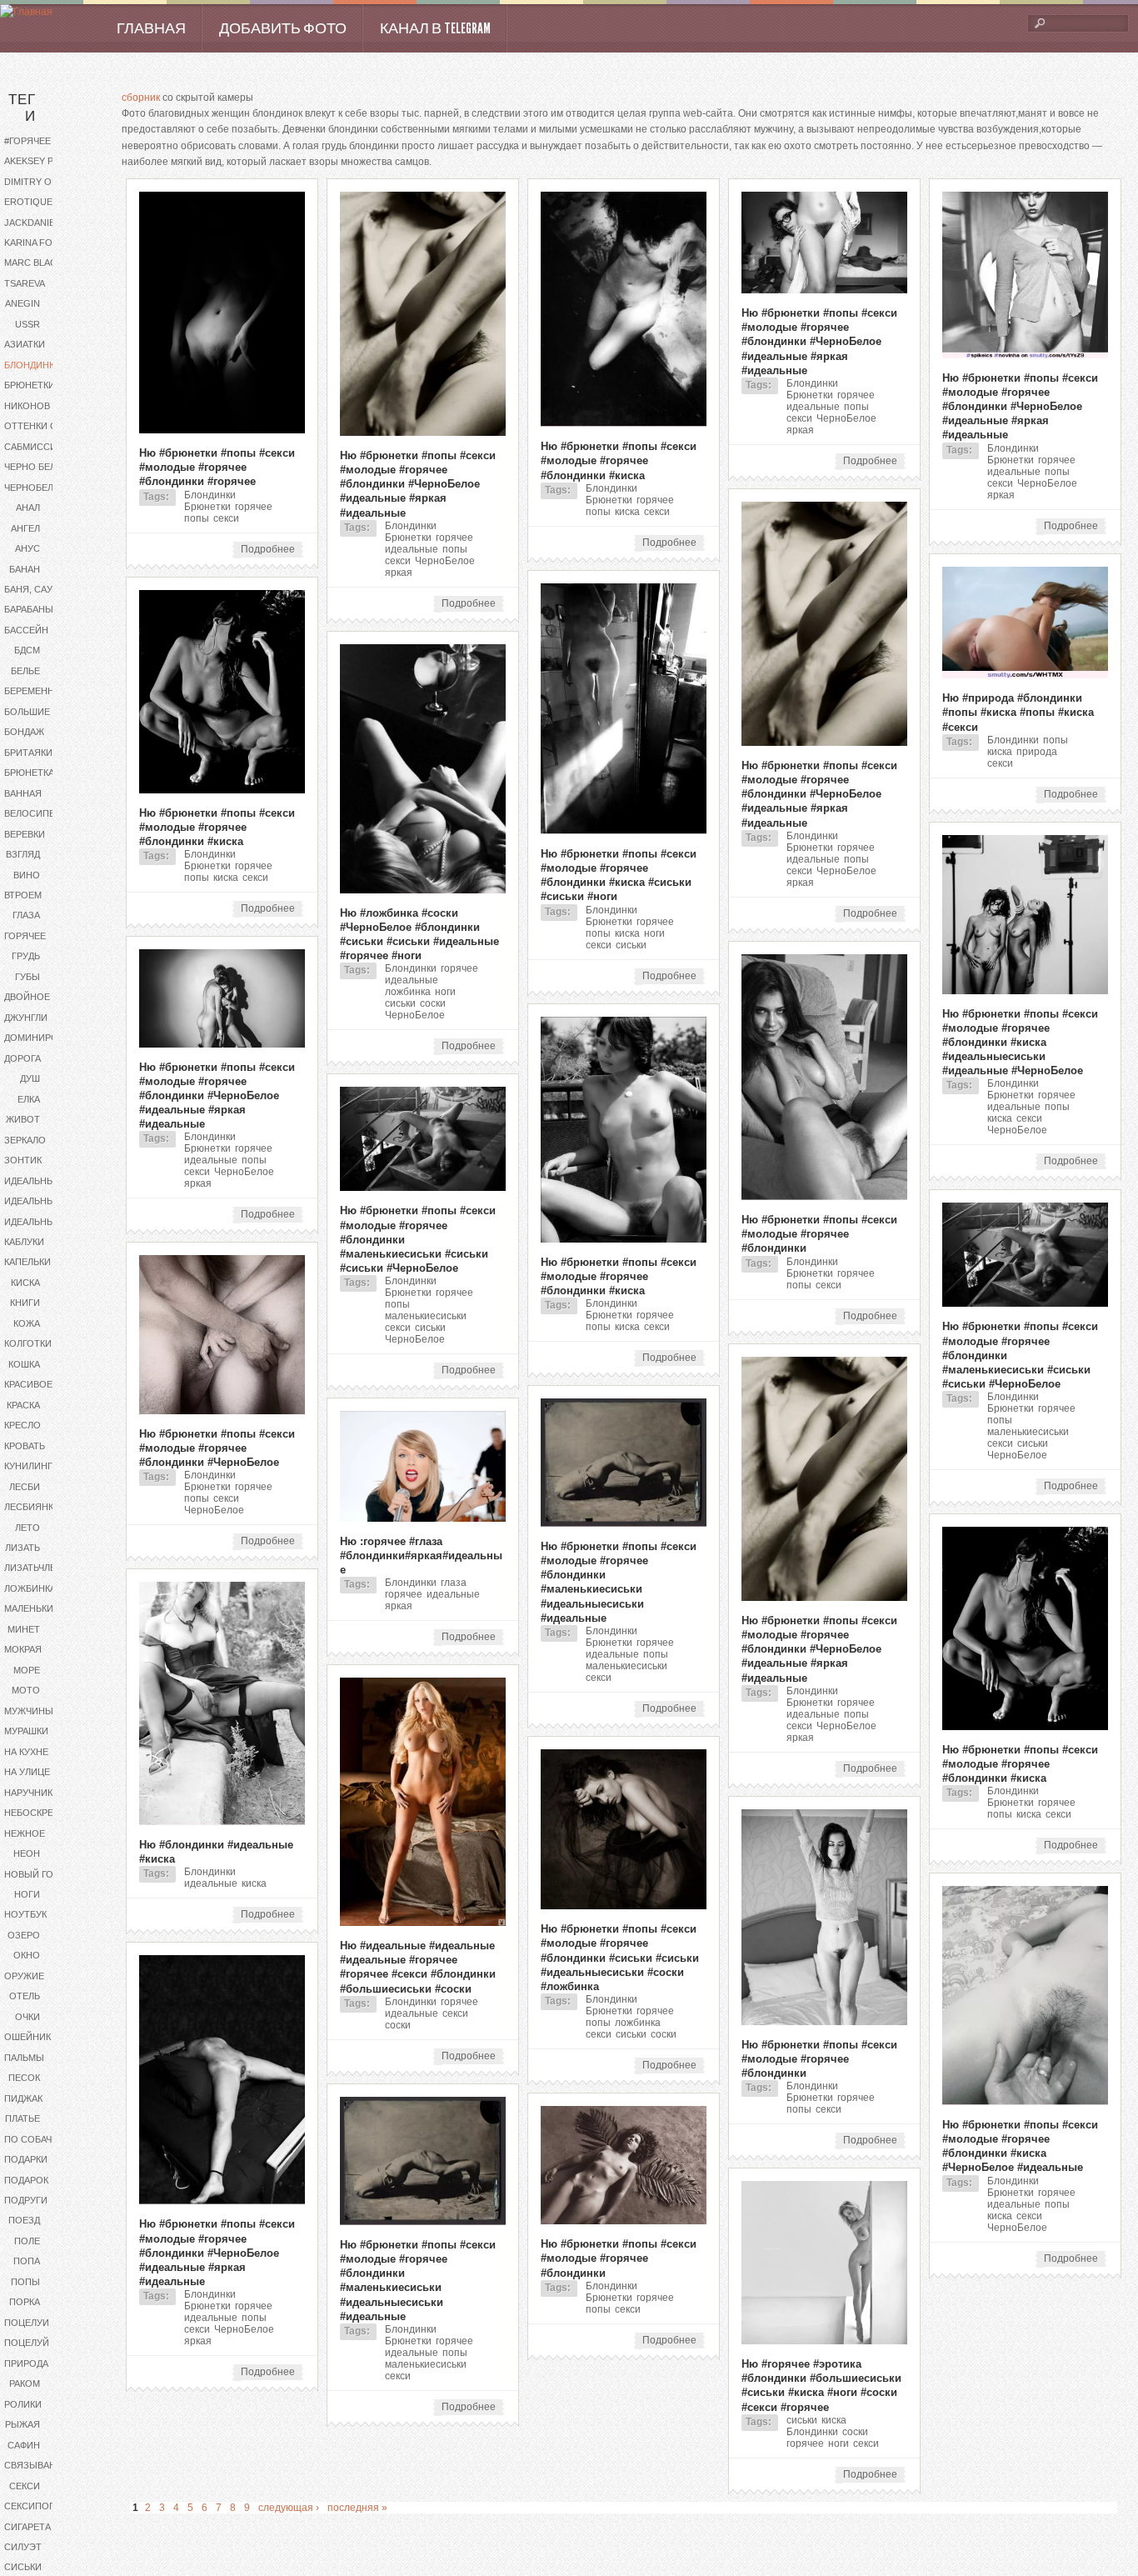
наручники (32, 1793)
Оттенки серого (44, 426)
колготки (28, 1343)
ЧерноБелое (35, 488)
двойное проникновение (44, 997)
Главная (151, 28)
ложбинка (30, 1588)
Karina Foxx (34, 243)
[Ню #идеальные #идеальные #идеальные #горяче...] (423, 1923)
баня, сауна (35, 589)
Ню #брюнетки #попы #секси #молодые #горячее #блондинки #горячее (217, 467)
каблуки (24, 1242)
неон (27, 1853)
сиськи (23, 2567)
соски (433, 1003)
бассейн (26, 630)
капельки (27, 1262)
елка (29, 1099)
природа (26, 2363)
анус (27, 548)
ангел (25, 528)
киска (25, 1283)
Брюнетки (30, 385)
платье (22, 2118)
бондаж (24, 732)
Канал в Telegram (435, 28)
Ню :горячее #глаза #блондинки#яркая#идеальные (421, 1556)
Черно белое (37, 467)
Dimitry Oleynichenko (44, 182)
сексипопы (34, 2506)
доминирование (44, 1038)
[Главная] (26, 12)
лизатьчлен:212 (42, 1568)
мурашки (26, 1731)
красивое (28, 1384)
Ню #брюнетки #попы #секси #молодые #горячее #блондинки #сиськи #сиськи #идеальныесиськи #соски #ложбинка (620, 1958)
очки (27, 2017)
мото (26, 1690)
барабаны (29, 609)
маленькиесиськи (44, 1608)
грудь (26, 956)
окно (27, 1955)
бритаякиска (37, 753)
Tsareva (25, 283)
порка (25, 2302)
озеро (24, 1935)
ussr (27, 324)
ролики (23, 2404)
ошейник (27, 2037)
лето (27, 1528)
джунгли (26, 1018)
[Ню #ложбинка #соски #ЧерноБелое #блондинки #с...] (423, 890)
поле (27, 2241)
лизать (22, 1548)
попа (27, 2261)
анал (28, 508)
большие (27, 712)
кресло (22, 1425)
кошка (24, 1364)
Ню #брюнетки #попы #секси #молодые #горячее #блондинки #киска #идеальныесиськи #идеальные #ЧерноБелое (1020, 1043)
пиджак (23, 2098)
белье (25, 671)
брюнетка (29, 773)
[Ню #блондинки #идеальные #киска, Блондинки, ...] (222, 1822)
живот (23, 1119)
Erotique (28, 202)
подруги (26, 2200)
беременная (35, 691)
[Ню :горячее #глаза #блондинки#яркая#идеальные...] (423, 1518)
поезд (24, 2220)
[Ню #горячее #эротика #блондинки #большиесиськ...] (824, 2341)
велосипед (32, 813)
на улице (27, 1772)
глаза (26, 915)
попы (25, 2282)
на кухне (26, 1752)
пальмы (24, 2058)
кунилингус (35, 1466)
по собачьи (34, 2139)
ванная (23, 793)
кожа (27, 1323)
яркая (399, 573)
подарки (26, 2159)
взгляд (23, 854)
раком (25, 2383)
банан (25, 569)
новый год (32, 1874)
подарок (26, 2180)
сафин (24, 2445)
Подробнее (272, 550)
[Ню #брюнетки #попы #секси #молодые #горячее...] (222, 430)
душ (30, 1078)
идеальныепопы (44, 1222)
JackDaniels (35, 223)
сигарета (27, 2527)
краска (23, 1405)
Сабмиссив (33, 447)
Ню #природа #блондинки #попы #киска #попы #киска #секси (1018, 712)
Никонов (27, 406)
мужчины (29, 1711)
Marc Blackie (37, 263)
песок (24, 2078)
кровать (25, 1446)
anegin (22, 303)
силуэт (23, 2547)
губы (27, 977)
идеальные (32, 1181)
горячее (25, 936)
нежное (25, 1833)
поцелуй (27, 2343)
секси (25, 2486)
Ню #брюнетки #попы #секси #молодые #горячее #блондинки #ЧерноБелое (217, 1448)
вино (27, 875)
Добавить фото (283, 28)
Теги (22, 108)
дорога (22, 1058)
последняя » (357, 2508)
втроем (23, 895)
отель (25, 1996)
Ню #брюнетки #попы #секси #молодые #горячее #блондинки (819, 1234)
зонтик (23, 1160)
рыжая (22, 2424)
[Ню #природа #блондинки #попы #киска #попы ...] (1025, 675)
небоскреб (32, 1813)
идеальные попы (44, 1201)
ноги (27, 1894)
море (27, 1670)
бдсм (27, 650)
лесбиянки (32, 1507)
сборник (141, 98)
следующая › (289, 2508)
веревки (25, 834)
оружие (24, 1976)
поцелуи (27, 2323)
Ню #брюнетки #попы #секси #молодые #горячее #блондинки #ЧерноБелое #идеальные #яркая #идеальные (418, 484)
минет (24, 1629)
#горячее (27, 141)
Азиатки (25, 344)
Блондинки (32, 365)
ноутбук (25, 1914)
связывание (36, 2465)
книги (25, 1303)
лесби (25, 1487)
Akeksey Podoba (44, 161)
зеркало (25, 1140)
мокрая (23, 1649)
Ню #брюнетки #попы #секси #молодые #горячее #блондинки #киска (619, 460)
